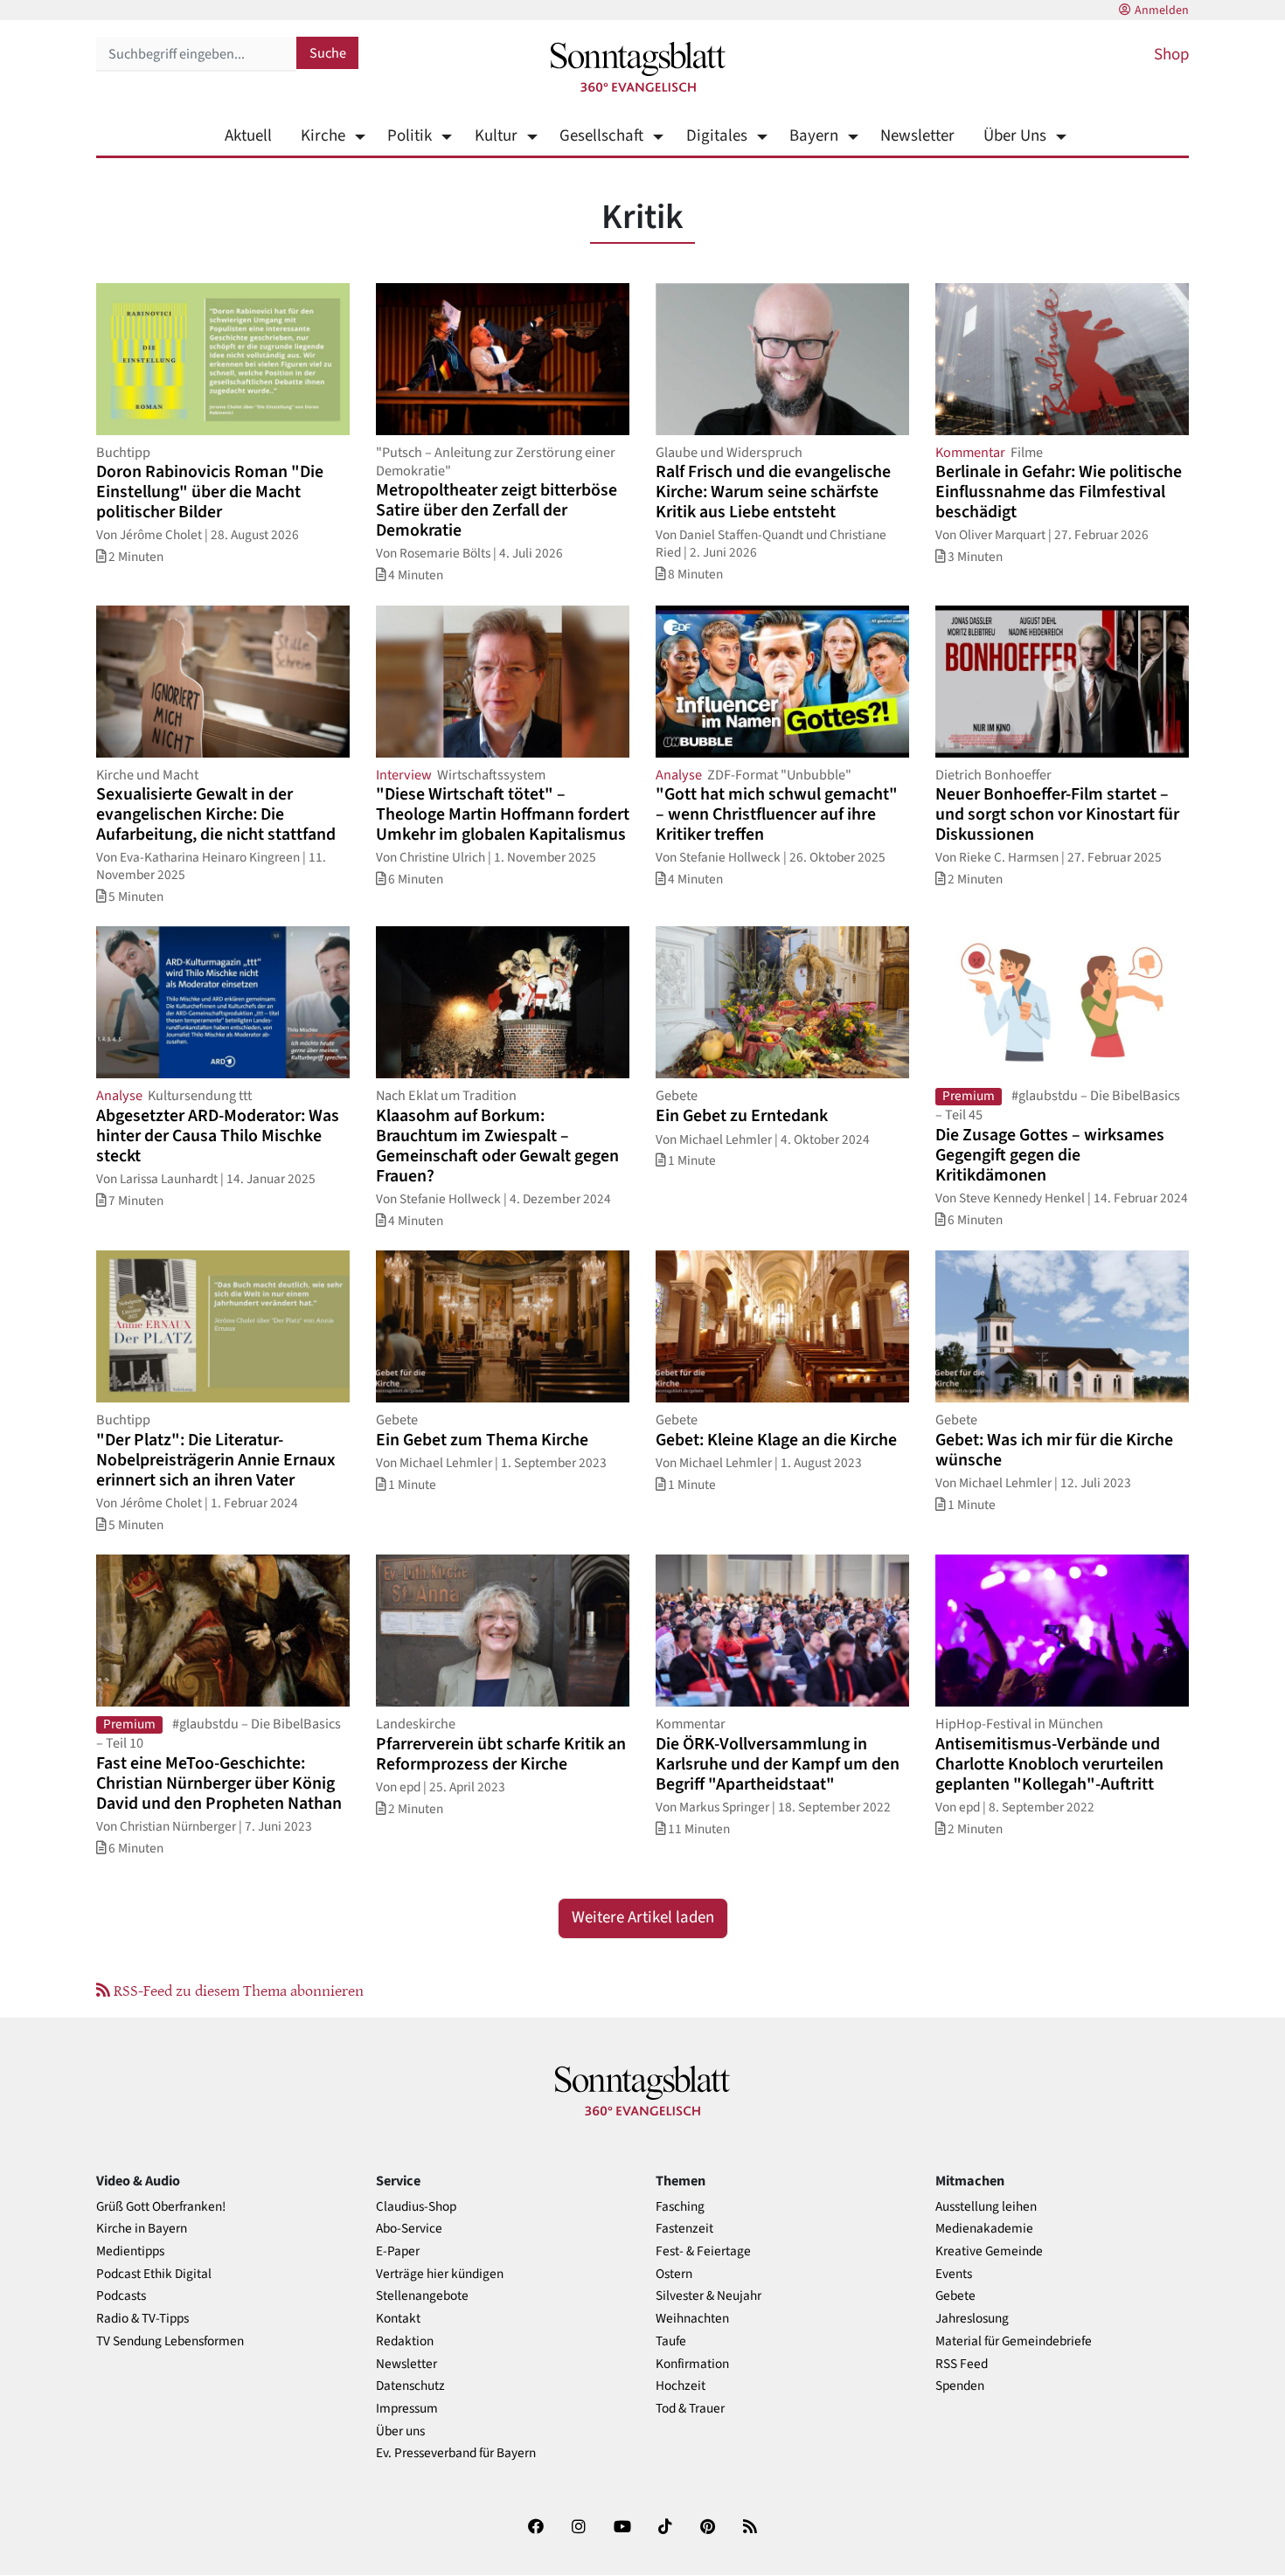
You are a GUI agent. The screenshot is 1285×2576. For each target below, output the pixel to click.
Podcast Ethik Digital (154, 2274)
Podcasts (121, 2296)
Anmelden (1162, 10)
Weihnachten (692, 2319)
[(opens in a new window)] (536, 2530)
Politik (410, 136)
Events (954, 2274)
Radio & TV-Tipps (142, 2319)
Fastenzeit (684, 2229)
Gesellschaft (601, 136)
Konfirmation (692, 2364)
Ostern (674, 2274)
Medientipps (130, 2251)
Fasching (680, 2207)
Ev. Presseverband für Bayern (456, 2453)
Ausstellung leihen (986, 2207)
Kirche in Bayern (142, 2229)
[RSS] (750, 2530)
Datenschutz (410, 2386)
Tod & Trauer (690, 2409)
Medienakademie (984, 2229)
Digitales (716, 136)
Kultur (496, 136)
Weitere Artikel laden (643, 1918)
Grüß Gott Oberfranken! (161, 2207)
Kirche (323, 136)
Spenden (960, 2386)
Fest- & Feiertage (703, 2251)
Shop (1171, 55)
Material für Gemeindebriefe (1014, 2341)
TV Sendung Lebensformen (170, 2341)
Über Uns (1015, 136)
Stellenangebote (422, 2296)
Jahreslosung (972, 2319)
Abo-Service (409, 2229)
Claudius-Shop (416, 2207)
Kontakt (398, 2319)
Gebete (955, 2296)
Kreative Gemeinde (989, 2251)
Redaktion (405, 2341)
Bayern (814, 136)
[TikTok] (665, 2530)
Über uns (400, 2431)
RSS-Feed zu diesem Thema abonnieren (237, 1990)
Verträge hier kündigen (440, 2274)
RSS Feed (962, 2364)
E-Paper (398, 2251)
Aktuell (248, 136)
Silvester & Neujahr (708, 2296)
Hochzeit (681, 2386)
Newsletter (917, 136)
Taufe (671, 2341)
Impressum (407, 2409)
